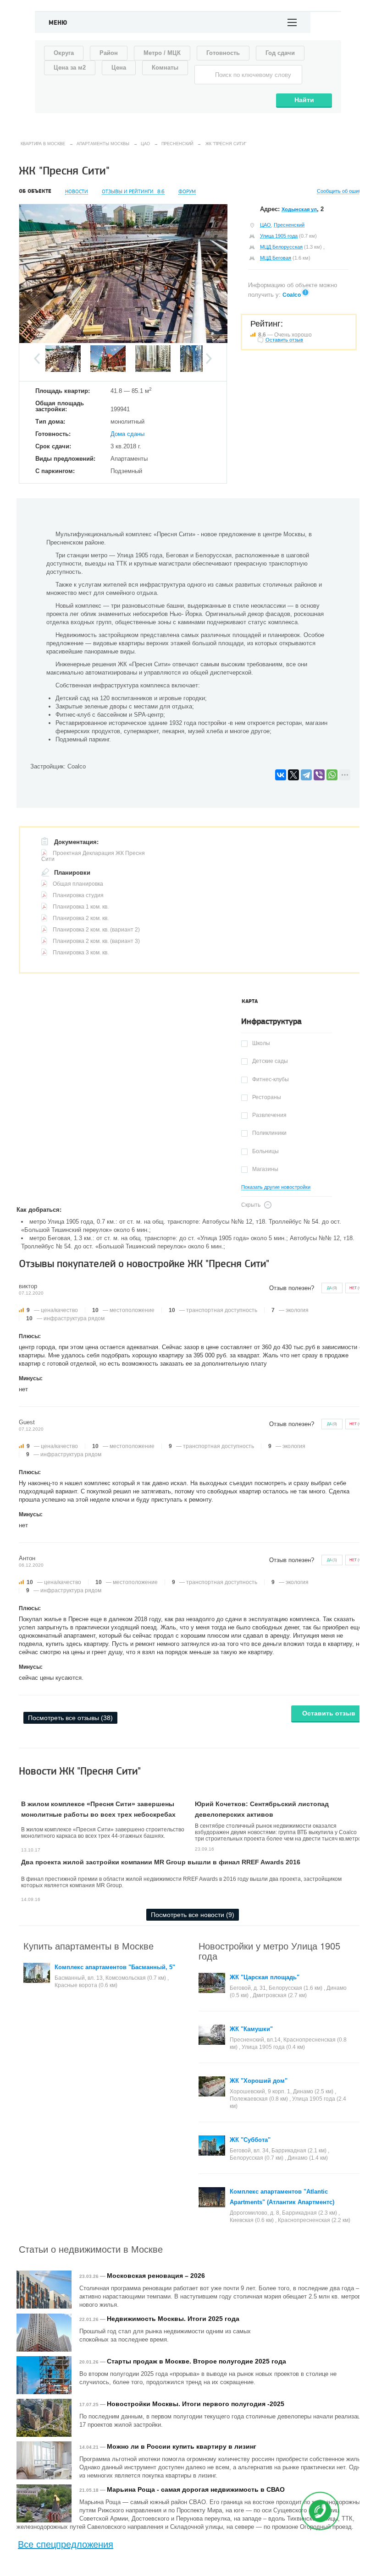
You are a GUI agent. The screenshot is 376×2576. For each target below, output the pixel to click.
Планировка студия (78, 895)
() (332, 1288)
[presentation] (250, 1002)
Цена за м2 (70, 68)
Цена (119, 68)
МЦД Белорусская (281, 247)
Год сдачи (280, 53)
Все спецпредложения (66, 2544)
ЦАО (265, 225)
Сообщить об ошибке (342, 191)
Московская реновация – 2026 (156, 2276)
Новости (77, 192)
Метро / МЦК (162, 53)
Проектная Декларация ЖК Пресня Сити (93, 856)
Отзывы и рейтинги (133, 192)
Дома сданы (127, 434)
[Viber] (319, 775)
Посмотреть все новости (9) (193, 1915)
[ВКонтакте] (281, 775)
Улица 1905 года (279, 236)
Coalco (292, 295)
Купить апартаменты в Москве (88, 1946)
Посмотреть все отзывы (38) (70, 1718)
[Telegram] (306, 775)
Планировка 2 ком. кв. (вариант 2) (96, 930)
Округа (64, 53)
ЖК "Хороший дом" (259, 2081)
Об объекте (35, 191)
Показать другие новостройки (276, 1187)
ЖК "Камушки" (251, 2029)
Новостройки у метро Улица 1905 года (269, 1951)
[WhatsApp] (332, 775)
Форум (187, 192)
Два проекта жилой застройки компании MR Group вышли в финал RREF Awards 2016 (161, 1862)
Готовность (223, 53)
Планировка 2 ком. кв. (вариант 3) (96, 941)
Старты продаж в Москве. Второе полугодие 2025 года (196, 2361)
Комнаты (165, 68)
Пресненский (289, 225)
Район (109, 53)
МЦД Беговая (276, 258)
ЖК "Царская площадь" (265, 1977)
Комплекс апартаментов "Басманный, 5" (115, 1967)
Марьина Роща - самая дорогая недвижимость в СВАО (196, 2489)
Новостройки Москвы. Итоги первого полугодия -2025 (196, 2404)
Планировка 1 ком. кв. (81, 907)
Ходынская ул (299, 209)
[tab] (250, 1002)
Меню (58, 23)
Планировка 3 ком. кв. (81, 953)
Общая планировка (78, 884)
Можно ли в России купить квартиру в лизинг (182, 2446)
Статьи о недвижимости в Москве (91, 2249)
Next (209, 359)
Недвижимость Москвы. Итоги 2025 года (173, 2319)
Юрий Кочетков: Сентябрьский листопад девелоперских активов (262, 1809)
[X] (293, 775)
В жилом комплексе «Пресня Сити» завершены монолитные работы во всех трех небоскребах (98, 1809)
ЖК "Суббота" (250, 2140)
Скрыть (251, 1205)
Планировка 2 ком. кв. (81, 918)
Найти (304, 100)
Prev (37, 359)
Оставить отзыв (329, 1713)
